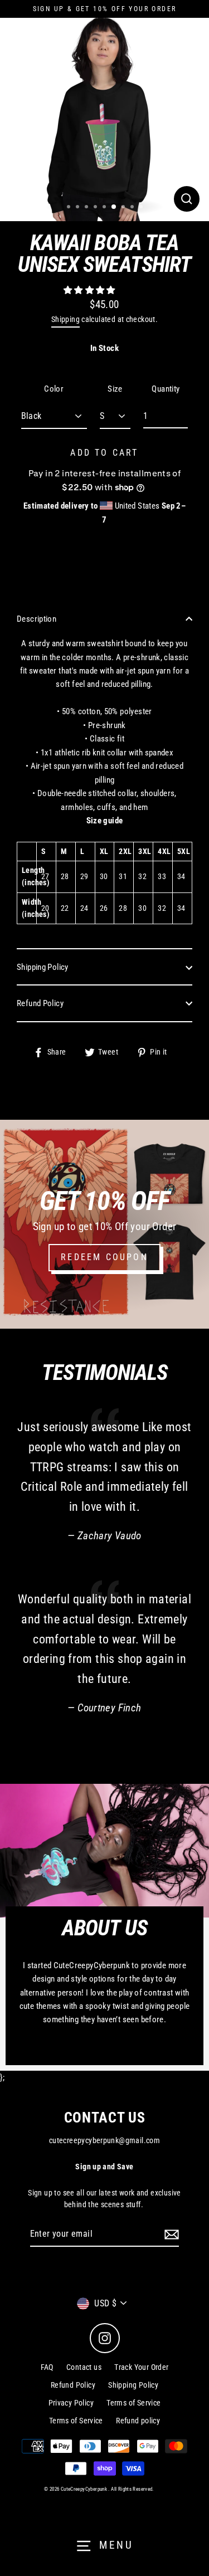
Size (115, 389)
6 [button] (114, 207)
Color (54, 389)
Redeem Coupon (104, 1257)
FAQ (47, 2367)
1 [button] (70, 208)
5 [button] (105, 208)
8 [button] (133, 208)
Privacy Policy (71, 2403)
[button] (90, 290)
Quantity (166, 389)
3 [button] (88, 208)
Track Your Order (141, 2367)
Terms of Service (133, 2403)
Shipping (65, 319)
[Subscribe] (170, 2235)
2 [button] (79, 208)
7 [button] (124, 208)
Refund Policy (40, 1003)
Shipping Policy (43, 967)
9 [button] (142, 208)
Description (37, 619)
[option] (104, 117)
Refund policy (138, 2421)
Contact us (84, 2367)
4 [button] (96, 208)
